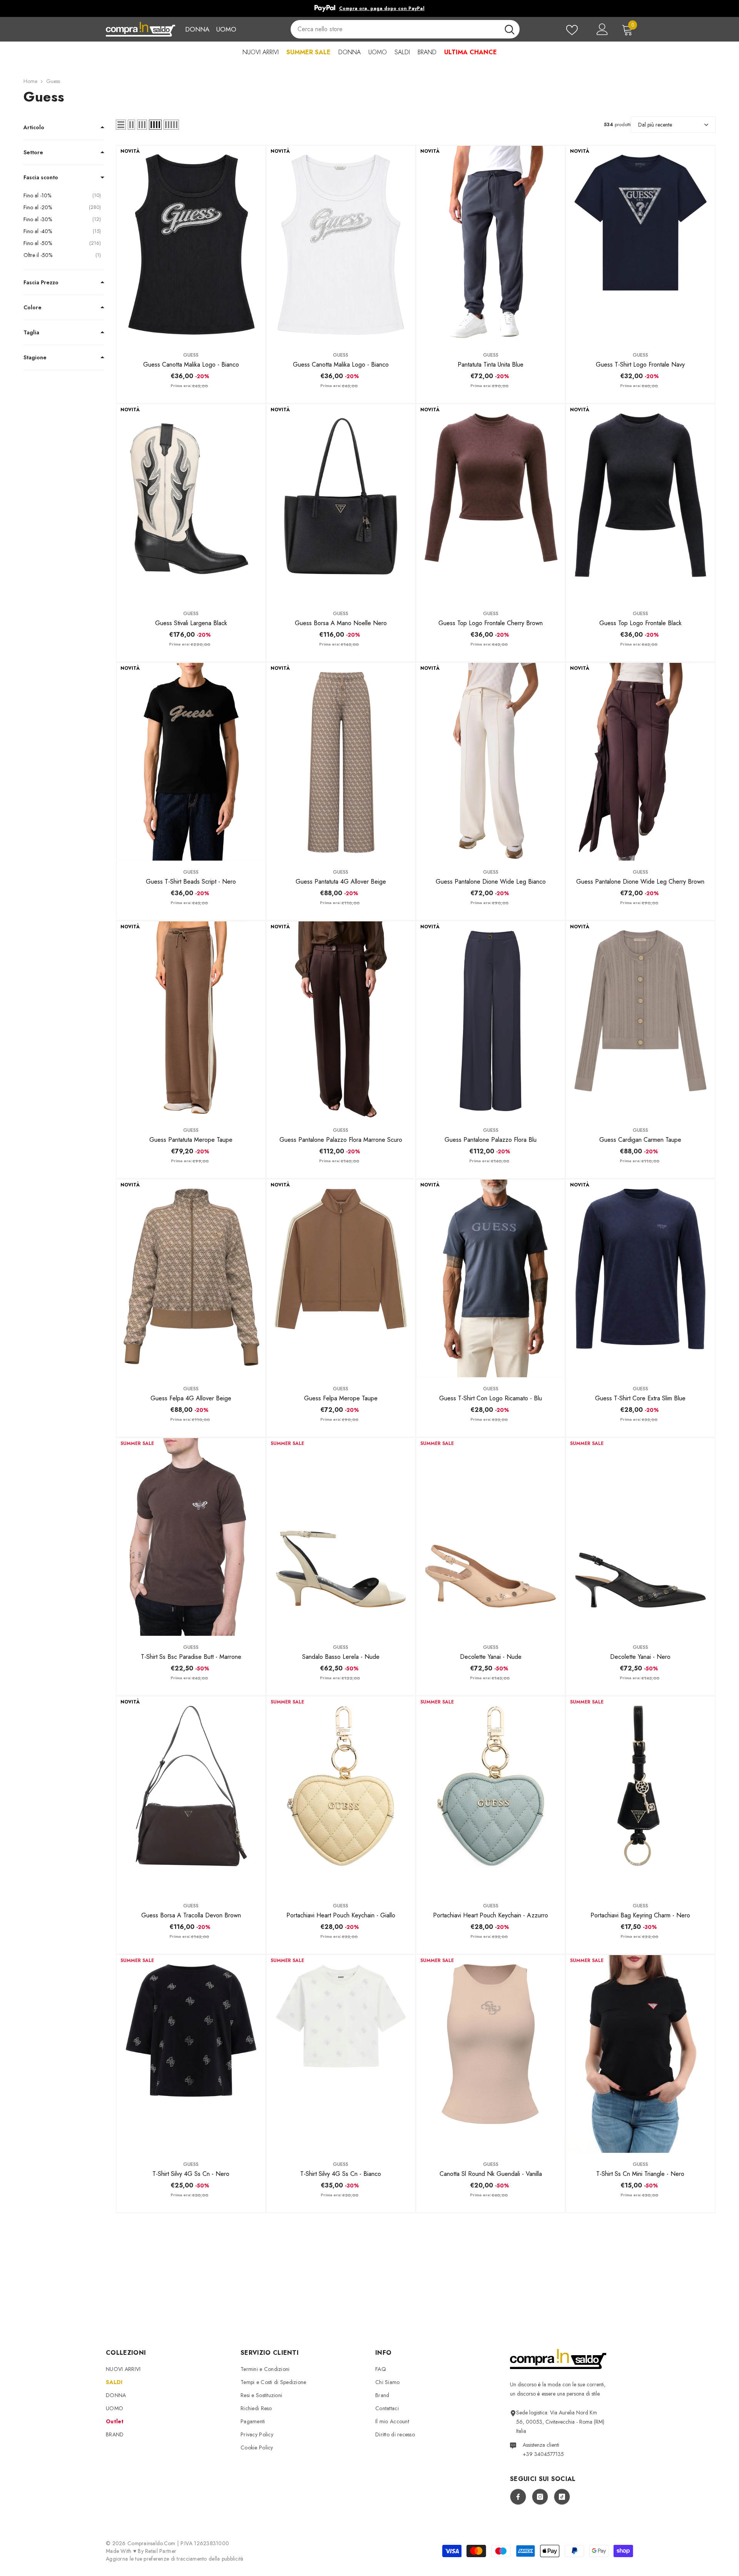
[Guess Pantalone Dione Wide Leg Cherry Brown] (640, 762)
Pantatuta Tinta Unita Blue (491, 365)
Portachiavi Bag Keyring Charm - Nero (640, 1915)
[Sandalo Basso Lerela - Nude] (341, 1537)
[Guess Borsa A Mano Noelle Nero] (341, 503)
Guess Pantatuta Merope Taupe (191, 1140)
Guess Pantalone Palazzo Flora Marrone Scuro (341, 1140)
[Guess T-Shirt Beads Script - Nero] (191, 762)
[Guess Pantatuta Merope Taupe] (191, 1020)
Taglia (31, 332)
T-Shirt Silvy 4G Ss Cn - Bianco (341, 2174)
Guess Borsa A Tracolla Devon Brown (191, 1915)
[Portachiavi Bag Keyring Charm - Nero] (640, 1795)
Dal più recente (655, 125)
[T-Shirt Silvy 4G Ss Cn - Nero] (191, 2054)
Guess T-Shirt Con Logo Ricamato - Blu (491, 1398)
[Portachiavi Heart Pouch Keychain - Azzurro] (491, 1795)
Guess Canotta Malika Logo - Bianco (191, 365)
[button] (121, 125)
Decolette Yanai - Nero (640, 1657)
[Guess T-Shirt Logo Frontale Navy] (640, 245)
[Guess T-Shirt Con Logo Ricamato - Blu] (491, 1278)
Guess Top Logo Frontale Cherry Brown (491, 623)
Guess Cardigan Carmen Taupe (640, 1140)
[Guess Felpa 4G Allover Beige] (191, 1278)
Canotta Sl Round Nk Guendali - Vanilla (491, 2174)
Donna (197, 29)
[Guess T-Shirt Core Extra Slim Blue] (640, 1278)
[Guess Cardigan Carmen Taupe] (640, 1020)
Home (30, 81)
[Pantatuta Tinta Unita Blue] (491, 245)
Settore (33, 152)
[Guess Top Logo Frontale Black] (640, 503)
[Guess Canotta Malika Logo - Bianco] (191, 245)
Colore (33, 307)
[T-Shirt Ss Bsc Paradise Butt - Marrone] (191, 1537)
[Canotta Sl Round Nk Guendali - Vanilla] (491, 2054)
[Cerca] (405, 29)
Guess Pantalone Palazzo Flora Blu (491, 1140)
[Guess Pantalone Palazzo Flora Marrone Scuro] (341, 1020)
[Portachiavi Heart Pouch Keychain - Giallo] (341, 1795)
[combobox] (395, 29)
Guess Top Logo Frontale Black (640, 623)
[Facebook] (518, 2497)
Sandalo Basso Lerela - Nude (341, 1657)
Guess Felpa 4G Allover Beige (191, 1398)
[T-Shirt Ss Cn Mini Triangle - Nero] (640, 2054)
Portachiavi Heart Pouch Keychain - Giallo (341, 1915)
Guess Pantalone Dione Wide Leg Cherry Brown (640, 882)
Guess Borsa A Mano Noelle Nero (341, 623)
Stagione (35, 357)
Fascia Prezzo (41, 282)
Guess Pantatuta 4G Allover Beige (341, 882)
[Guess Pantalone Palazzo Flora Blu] (491, 1020)
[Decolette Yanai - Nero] (640, 1537)
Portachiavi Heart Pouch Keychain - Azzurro (491, 1915)
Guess (53, 81)
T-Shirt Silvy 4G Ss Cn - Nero (191, 2174)
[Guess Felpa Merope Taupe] (341, 1278)
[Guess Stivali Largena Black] (191, 503)
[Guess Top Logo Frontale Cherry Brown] (491, 503)
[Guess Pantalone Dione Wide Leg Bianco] (491, 762)
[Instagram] (540, 2497)
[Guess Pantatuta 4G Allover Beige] (341, 762)
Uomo (226, 29)
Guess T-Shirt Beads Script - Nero (191, 882)
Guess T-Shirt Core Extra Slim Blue (640, 1398)
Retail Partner (161, 2551)
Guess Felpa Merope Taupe (341, 1398)
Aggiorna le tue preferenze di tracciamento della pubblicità (175, 2559)
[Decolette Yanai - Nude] (491, 1537)
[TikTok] (562, 2497)
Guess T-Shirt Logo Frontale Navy (640, 365)
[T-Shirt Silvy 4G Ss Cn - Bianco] (341, 2054)
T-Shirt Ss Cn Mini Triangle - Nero (640, 2174)
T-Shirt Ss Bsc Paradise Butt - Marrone (191, 1657)
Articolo (34, 127)
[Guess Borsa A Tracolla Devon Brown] (191, 1795)
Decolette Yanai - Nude (491, 1657)
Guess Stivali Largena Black (191, 623)
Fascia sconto (41, 177)
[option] (369, 8)
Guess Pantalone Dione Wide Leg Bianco (491, 882)
